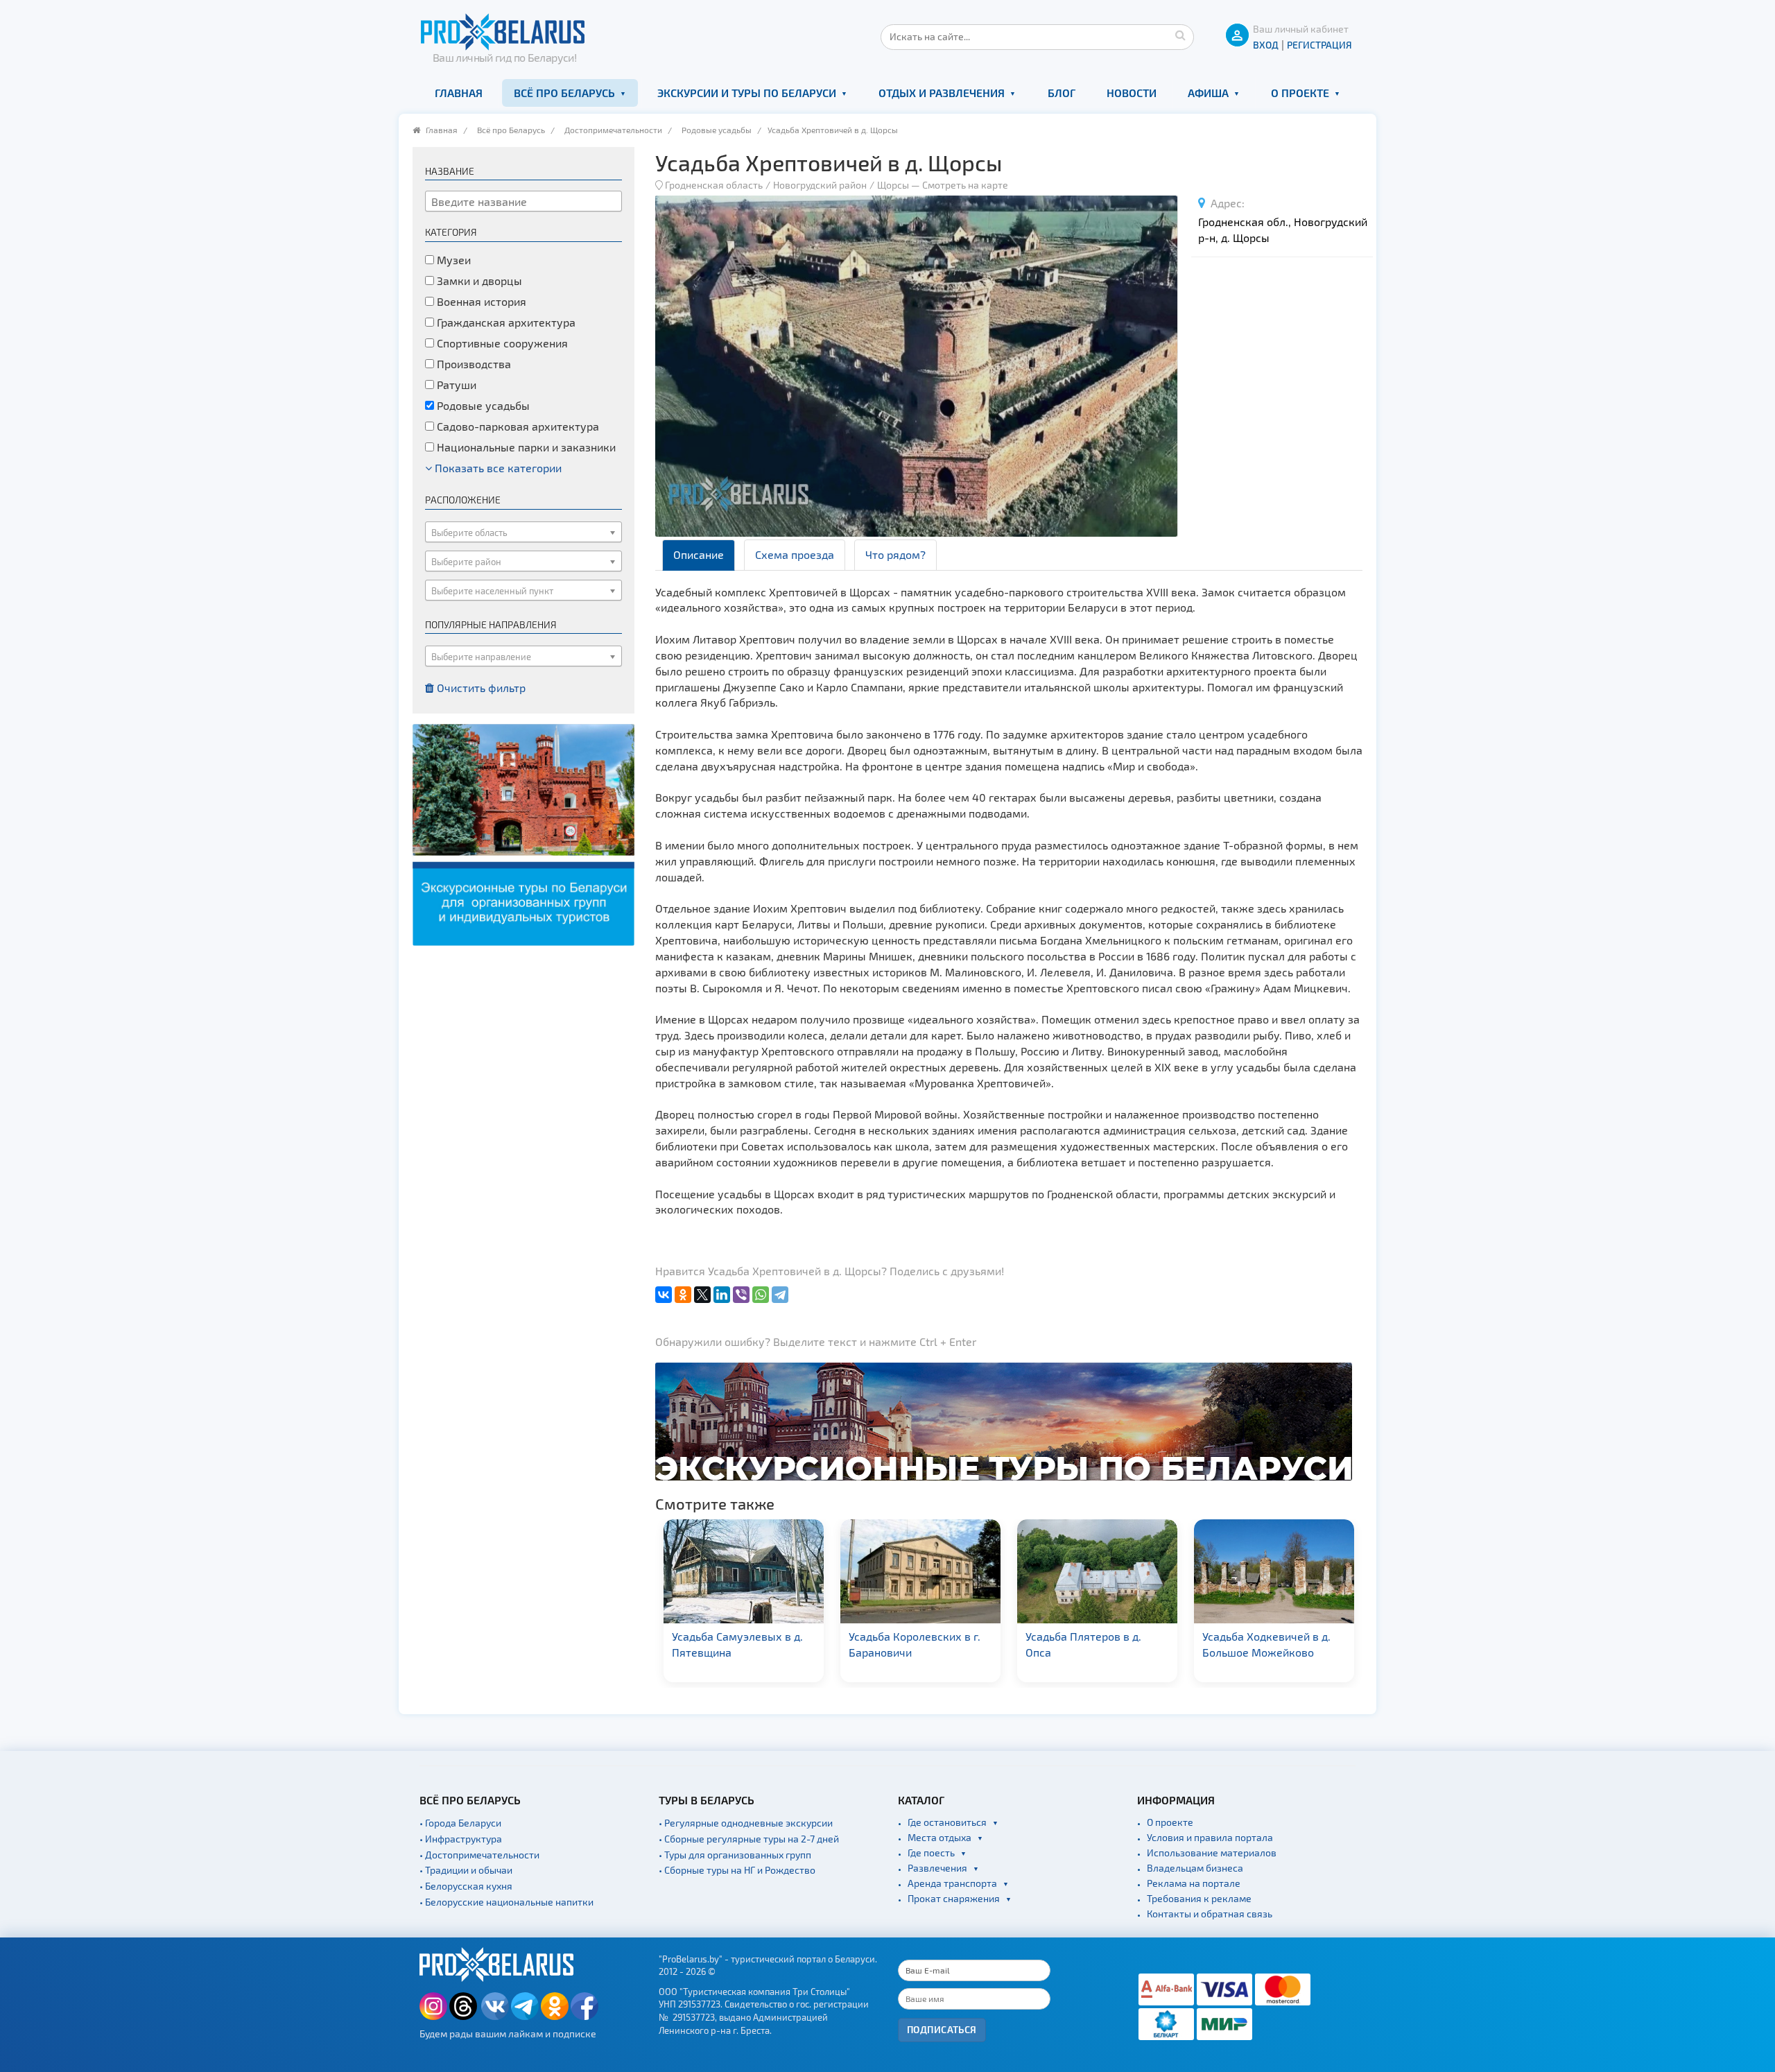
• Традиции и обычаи (466, 1870)
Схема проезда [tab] (795, 554)
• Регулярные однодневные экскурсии (746, 1823)
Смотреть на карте (965, 185)
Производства (473, 364)
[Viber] (741, 1295)
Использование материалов (1212, 1853)
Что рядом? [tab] (895, 554)
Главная (459, 93)
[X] (702, 1295)
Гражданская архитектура (505, 322)
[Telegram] (780, 1295)
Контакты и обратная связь (1210, 1914)
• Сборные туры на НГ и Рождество (737, 1870)
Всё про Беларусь (564, 93)
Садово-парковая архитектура (517, 426)
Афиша (1208, 93)
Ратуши (455, 385)
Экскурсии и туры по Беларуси (747, 93)
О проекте (1300, 93)
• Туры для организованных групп (735, 1855)
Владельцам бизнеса (1195, 1868)
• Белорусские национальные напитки (506, 1902)
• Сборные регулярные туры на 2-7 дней (749, 1839)
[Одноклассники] (683, 1295)
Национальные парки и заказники (525, 447)
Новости (1132, 93)
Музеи (452, 260)
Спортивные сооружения (501, 343)
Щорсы (894, 185)
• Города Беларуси (460, 1823)
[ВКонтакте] (664, 1295)
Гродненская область (714, 185)
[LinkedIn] (722, 1295)
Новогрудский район (820, 185)
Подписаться (942, 2029)
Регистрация (1319, 45)
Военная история (480, 301)
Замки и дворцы (478, 280)
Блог (1062, 93)
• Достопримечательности (479, 1855)
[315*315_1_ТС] (523, 833)
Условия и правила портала (1210, 1837)
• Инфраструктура (461, 1839)
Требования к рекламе (1199, 1898)
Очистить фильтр (480, 688)
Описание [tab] (699, 554)
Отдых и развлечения (942, 93)
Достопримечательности (613, 130)
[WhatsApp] (761, 1295)
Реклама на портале (1194, 1883)
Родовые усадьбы (717, 130)
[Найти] (1180, 35)
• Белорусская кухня (466, 1886)
